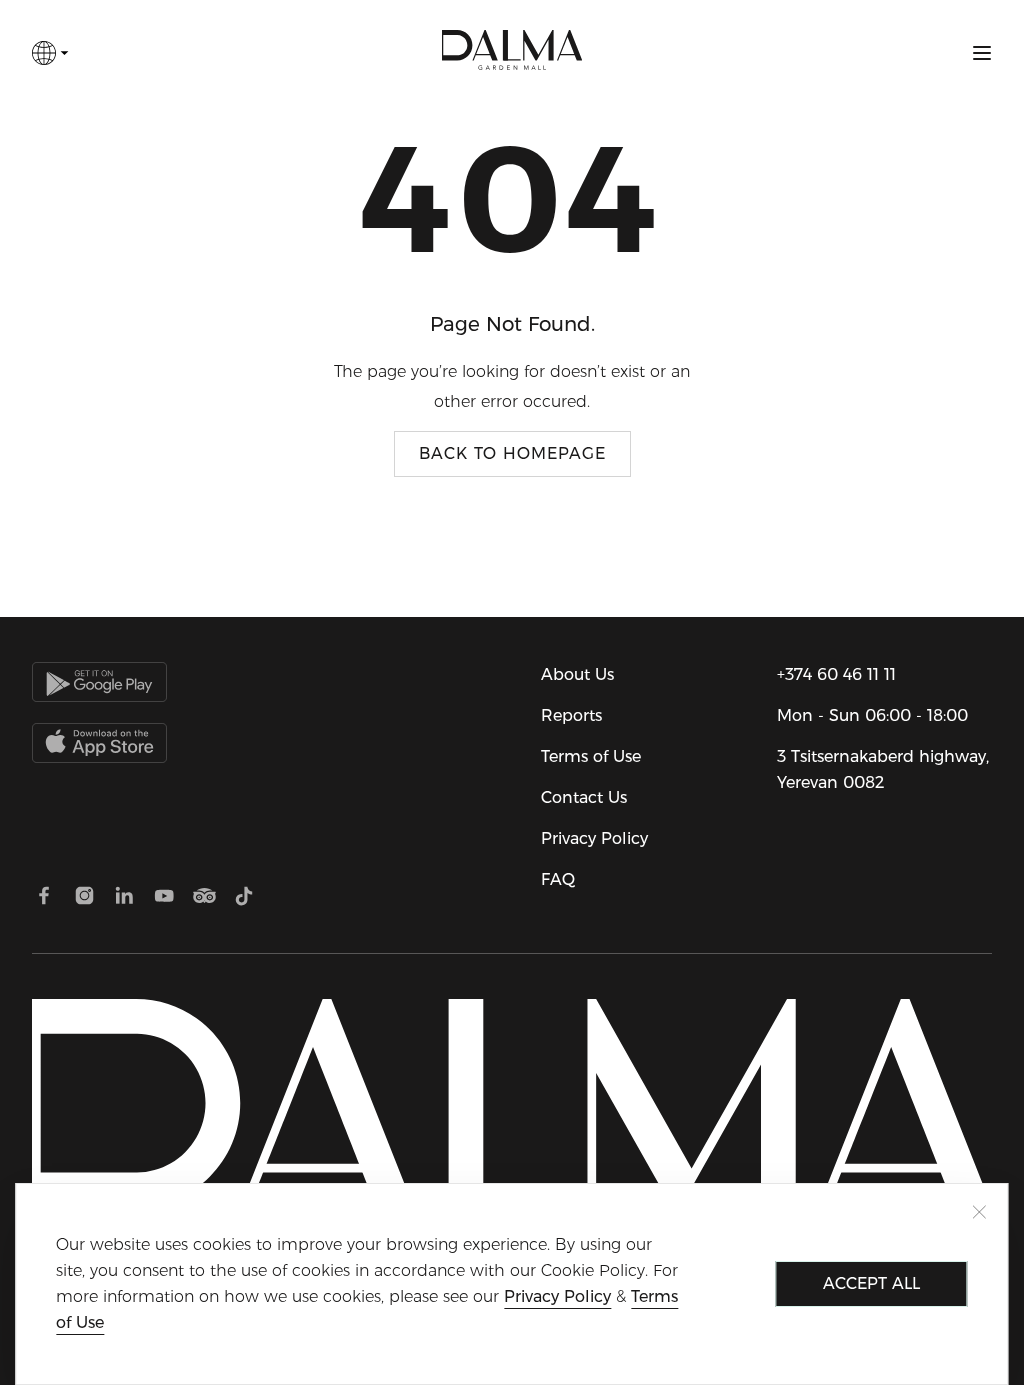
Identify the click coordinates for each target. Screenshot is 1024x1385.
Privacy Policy (594, 838)
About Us (577, 674)
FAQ (558, 879)
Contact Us (584, 797)
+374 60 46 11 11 (836, 674)
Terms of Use (591, 756)
